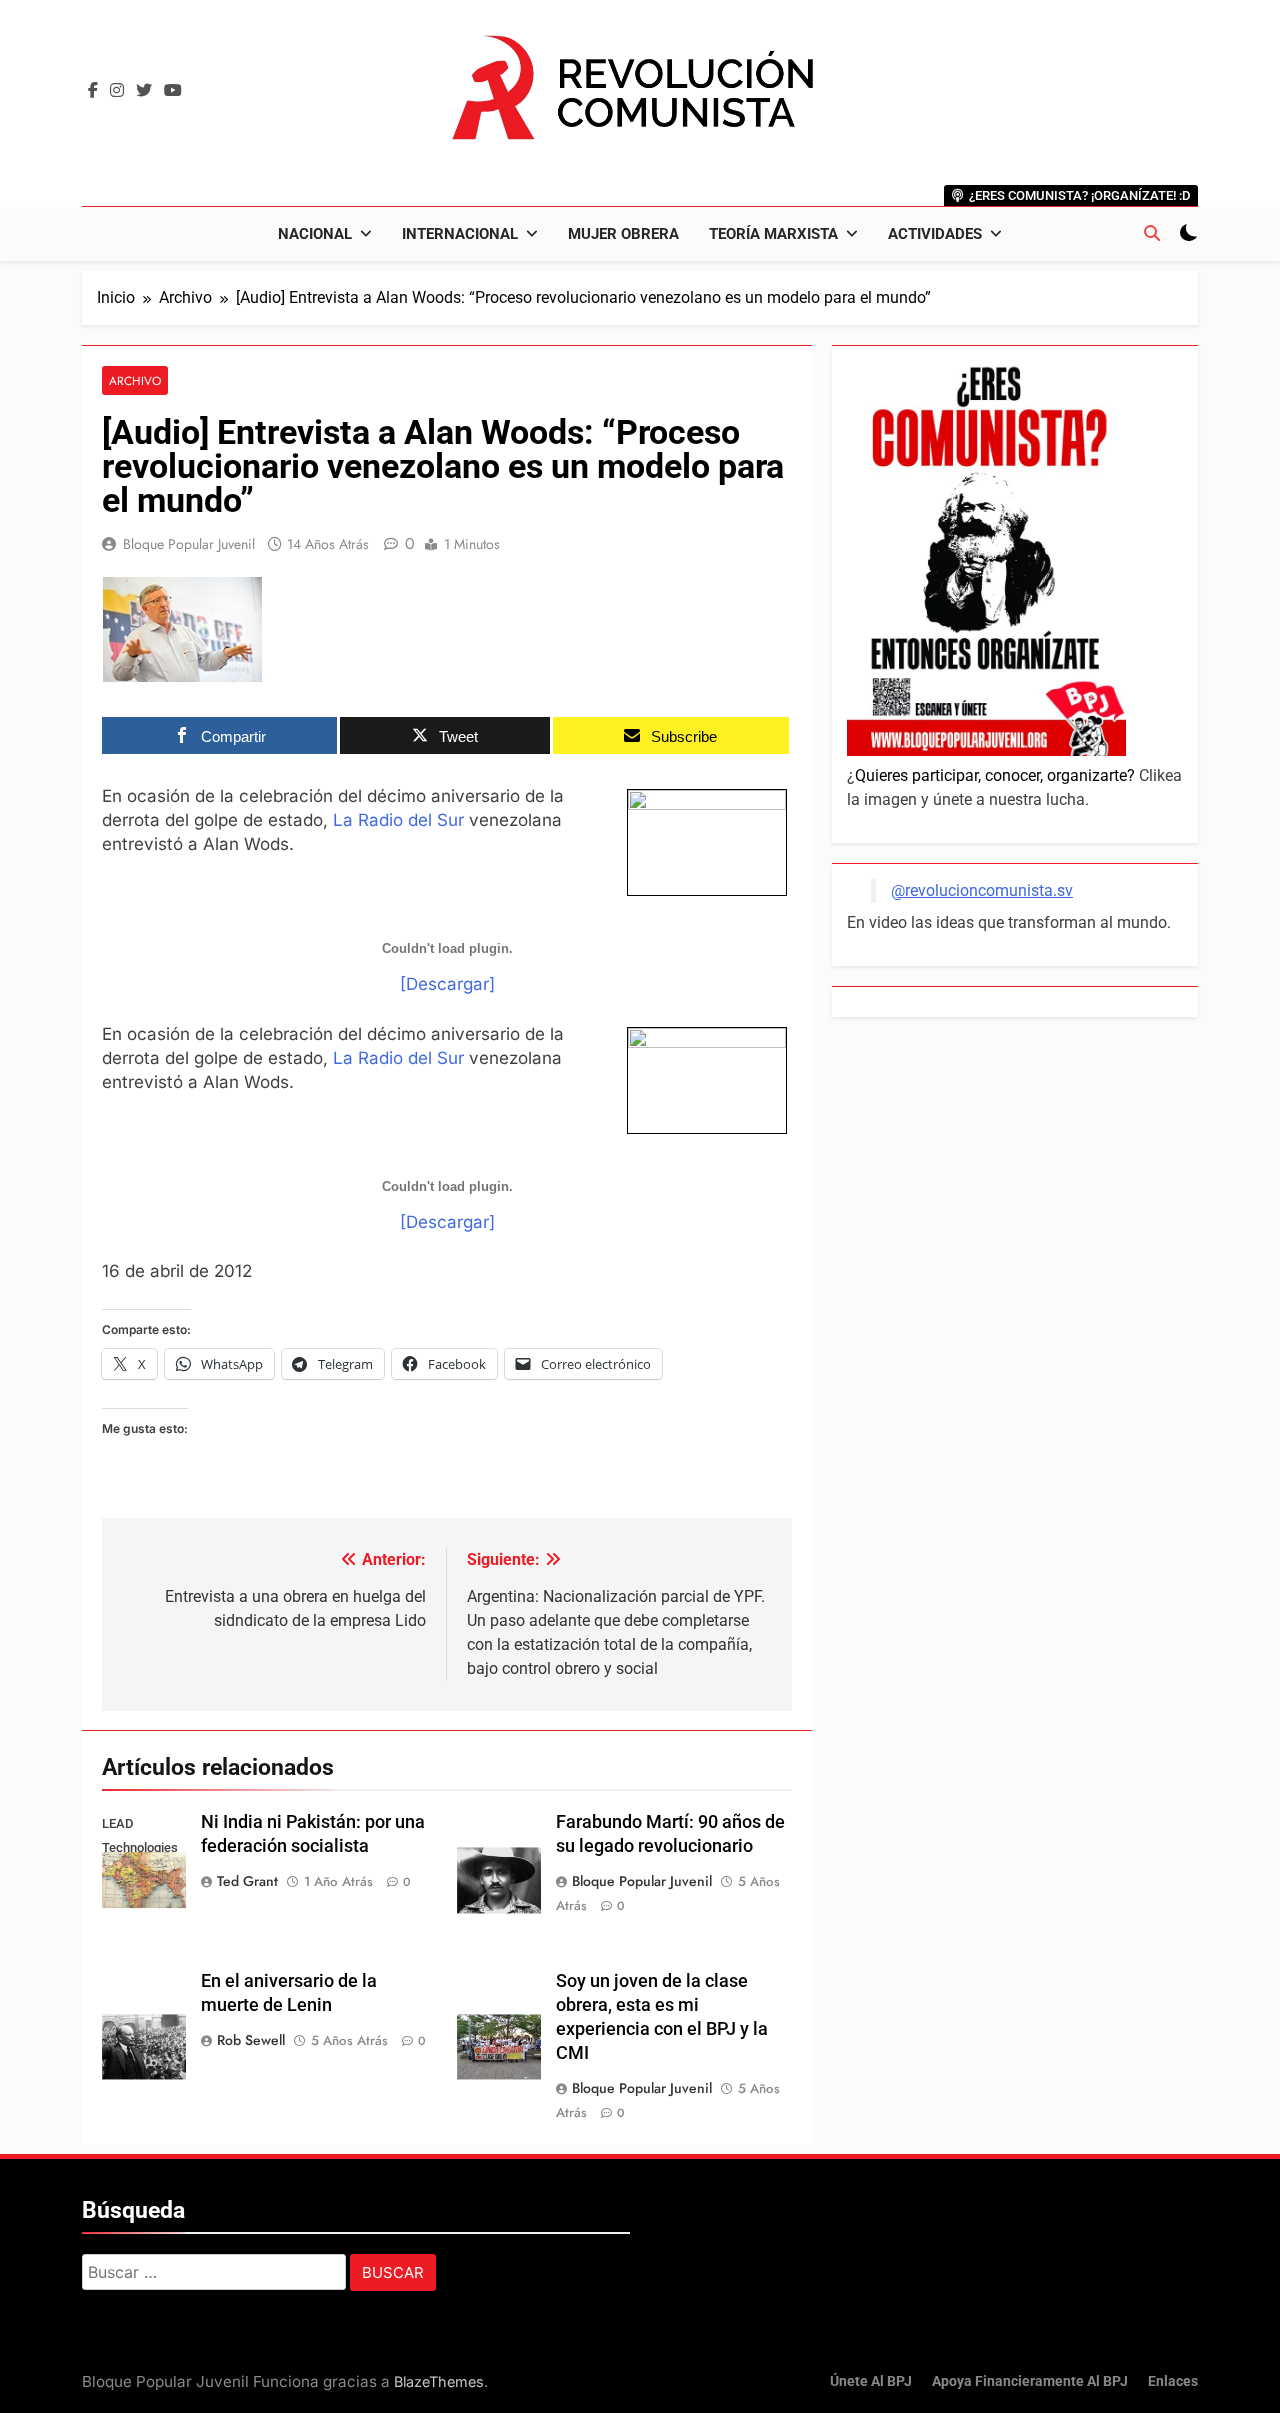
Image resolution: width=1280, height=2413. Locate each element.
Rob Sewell (251, 2040)
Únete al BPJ (871, 2381)
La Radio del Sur (398, 820)
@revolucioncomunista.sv (982, 890)
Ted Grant (247, 1881)
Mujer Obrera (623, 234)
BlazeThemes (439, 2381)
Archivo (135, 380)
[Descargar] (447, 984)
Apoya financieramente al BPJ (1030, 2381)
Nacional (315, 234)
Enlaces (1173, 2381)
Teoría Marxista (773, 234)
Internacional (460, 234)
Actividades (935, 234)
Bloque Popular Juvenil (189, 544)
